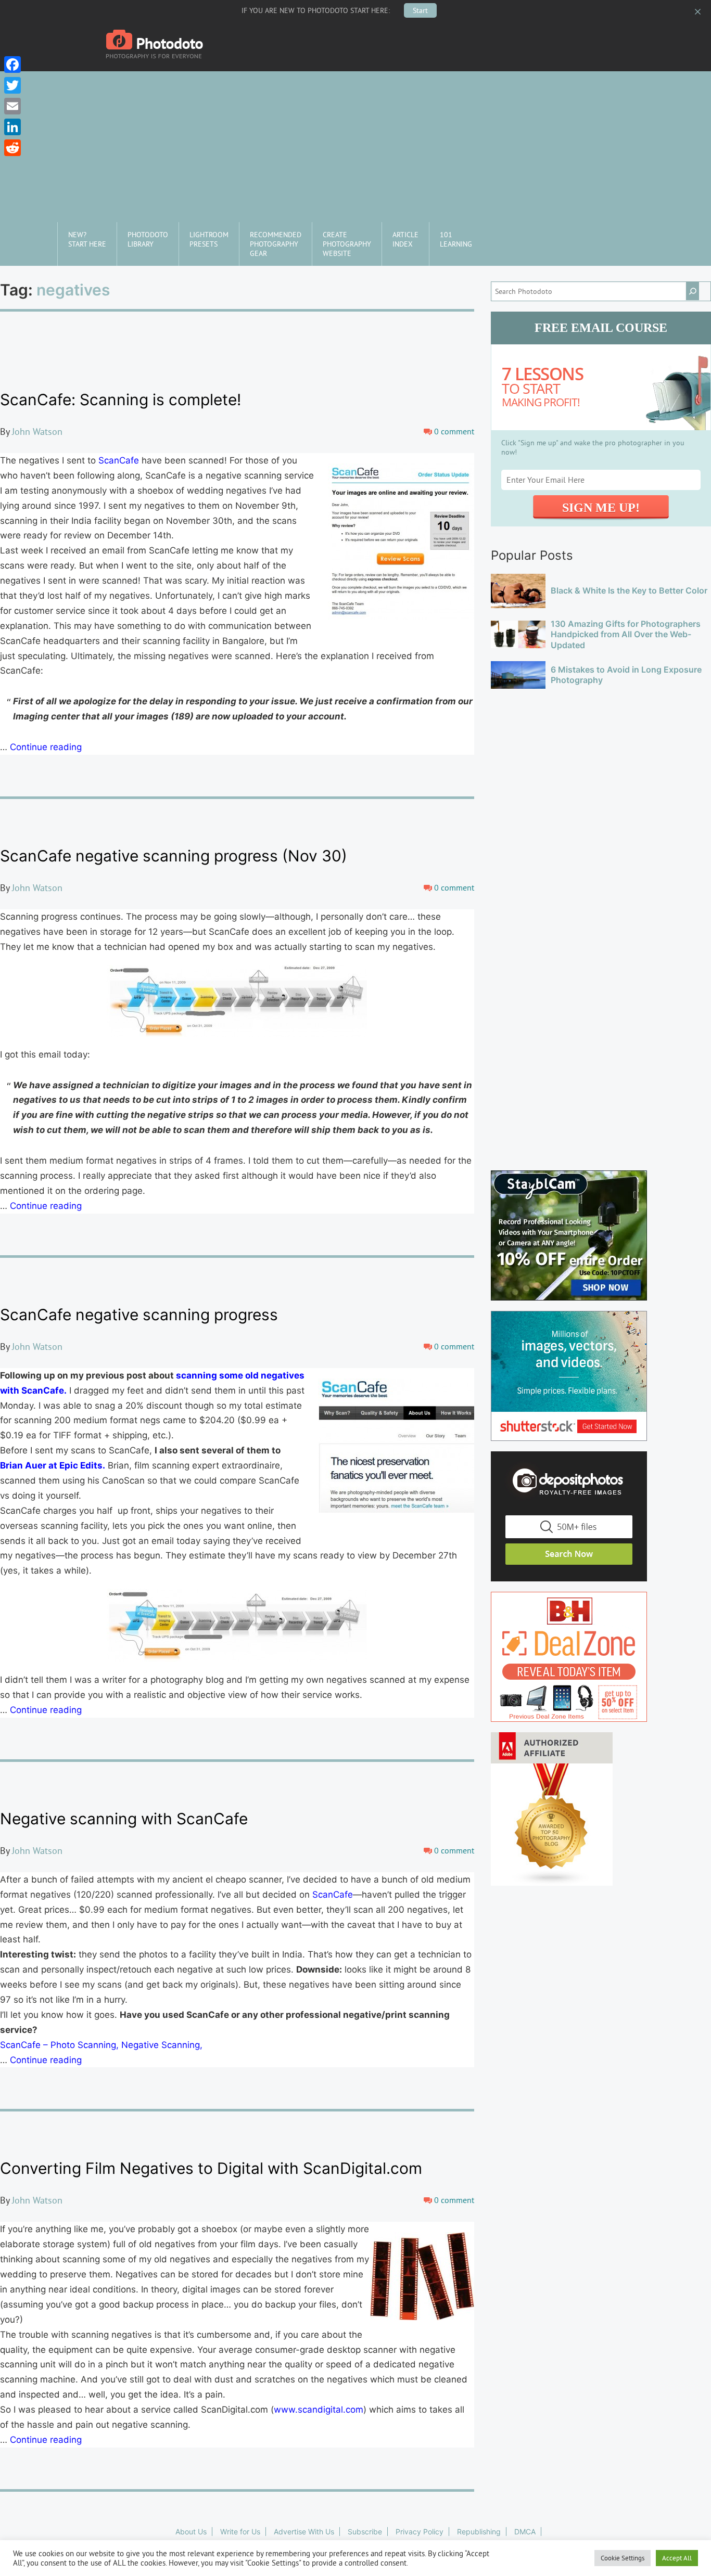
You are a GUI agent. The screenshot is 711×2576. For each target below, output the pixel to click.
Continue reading (46, 747)
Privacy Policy (420, 2532)
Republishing (479, 2532)
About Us (191, 2532)
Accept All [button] (677, 2558)
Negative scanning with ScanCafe (124, 1819)
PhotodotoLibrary (148, 239)
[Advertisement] (355, 144)
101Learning (456, 239)
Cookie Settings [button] (623, 2558)
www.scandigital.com (319, 2410)
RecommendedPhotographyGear (276, 244)
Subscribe (365, 2532)
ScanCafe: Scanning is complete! (120, 400)
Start (420, 10)
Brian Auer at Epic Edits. (53, 1465)
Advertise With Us (304, 2532)
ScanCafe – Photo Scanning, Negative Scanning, (101, 2045)
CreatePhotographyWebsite (347, 244)
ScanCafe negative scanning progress (139, 1315)
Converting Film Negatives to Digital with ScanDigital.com (211, 2168)
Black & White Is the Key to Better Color (629, 590)
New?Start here (87, 239)
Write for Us (240, 2532)
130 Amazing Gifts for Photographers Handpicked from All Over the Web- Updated (626, 635)
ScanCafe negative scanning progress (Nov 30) (174, 856)
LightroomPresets (209, 239)
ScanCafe (119, 460)
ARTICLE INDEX (405, 239)
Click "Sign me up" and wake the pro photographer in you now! (593, 447)
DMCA (525, 2532)
